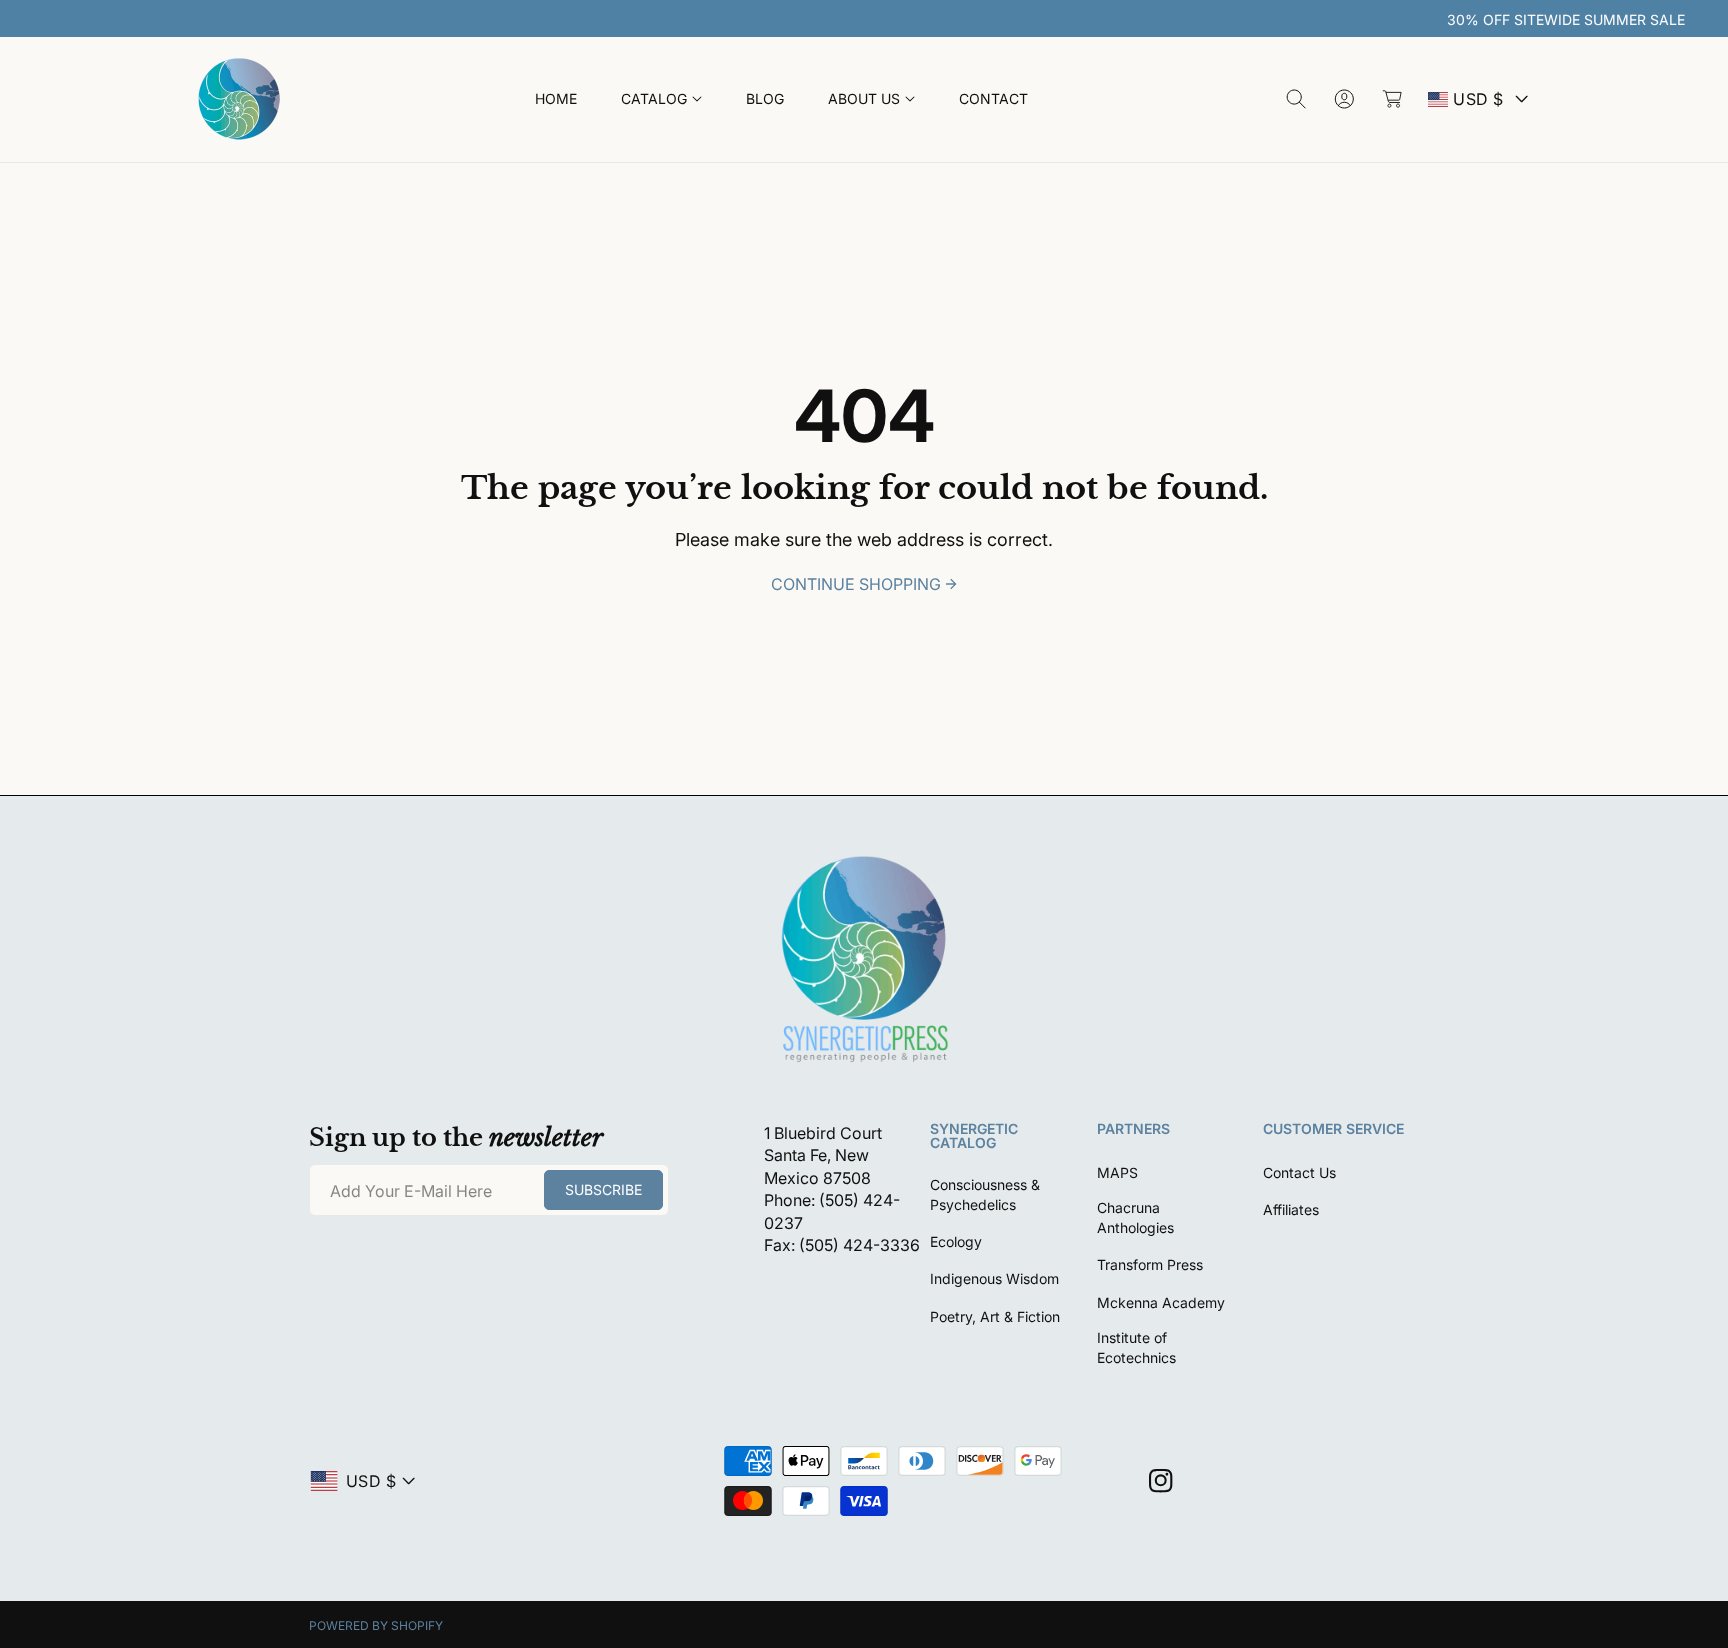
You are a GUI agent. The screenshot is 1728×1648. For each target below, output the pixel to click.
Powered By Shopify (376, 1625)
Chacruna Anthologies (1135, 1217)
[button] (661, 99)
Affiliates (1291, 1209)
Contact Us (1299, 1172)
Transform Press (1150, 1264)
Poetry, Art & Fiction (995, 1316)
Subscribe (603, 1189)
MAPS (1117, 1172)
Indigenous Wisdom (994, 1278)
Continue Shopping (856, 584)
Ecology (956, 1241)
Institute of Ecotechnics (1136, 1347)
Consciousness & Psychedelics (985, 1194)
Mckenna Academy (1161, 1302)
